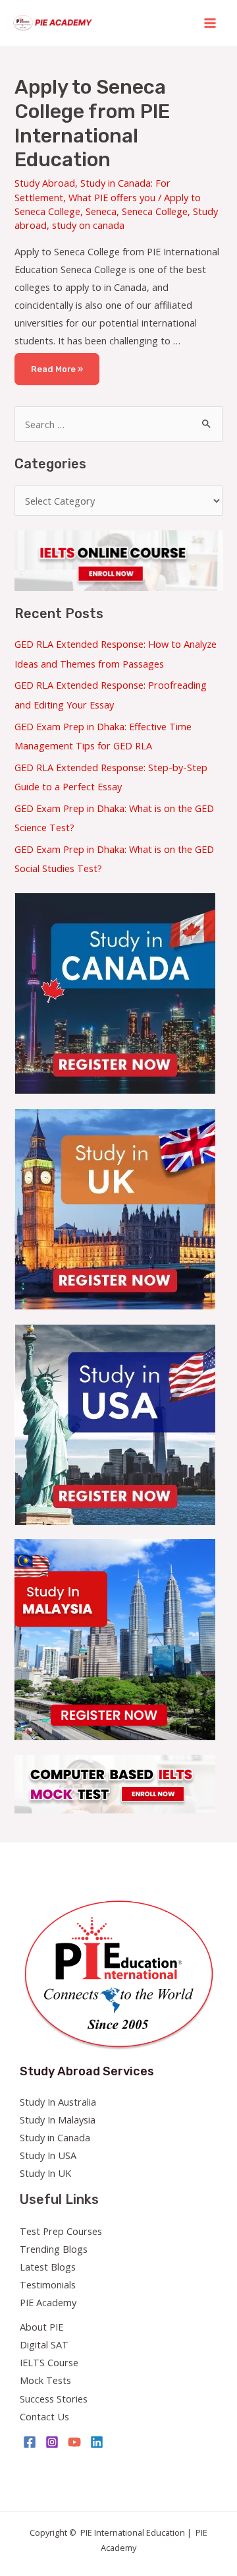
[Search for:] (118, 424)
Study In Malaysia (58, 2120)
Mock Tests (45, 2380)
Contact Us (44, 2416)
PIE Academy (48, 2302)
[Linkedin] (97, 2442)
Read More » (59, 363)
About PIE (41, 2327)
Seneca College (155, 211)
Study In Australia (58, 2102)
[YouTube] (74, 2442)
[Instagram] (52, 2442)
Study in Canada (55, 2137)
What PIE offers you (112, 197)
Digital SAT (44, 2344)
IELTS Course (49, 2362)
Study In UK (45, 2173)
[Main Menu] (210, 23)
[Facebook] (30, 2442)
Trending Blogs (54, 2249)
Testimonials (48, 2284)
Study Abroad (45, 183)
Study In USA (48, 2155)
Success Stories (54, 2399)
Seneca (101, 211)
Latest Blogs (48, 2267)
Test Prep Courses (61, 2231)
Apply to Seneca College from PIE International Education (92, 124)
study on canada (88, 225)
